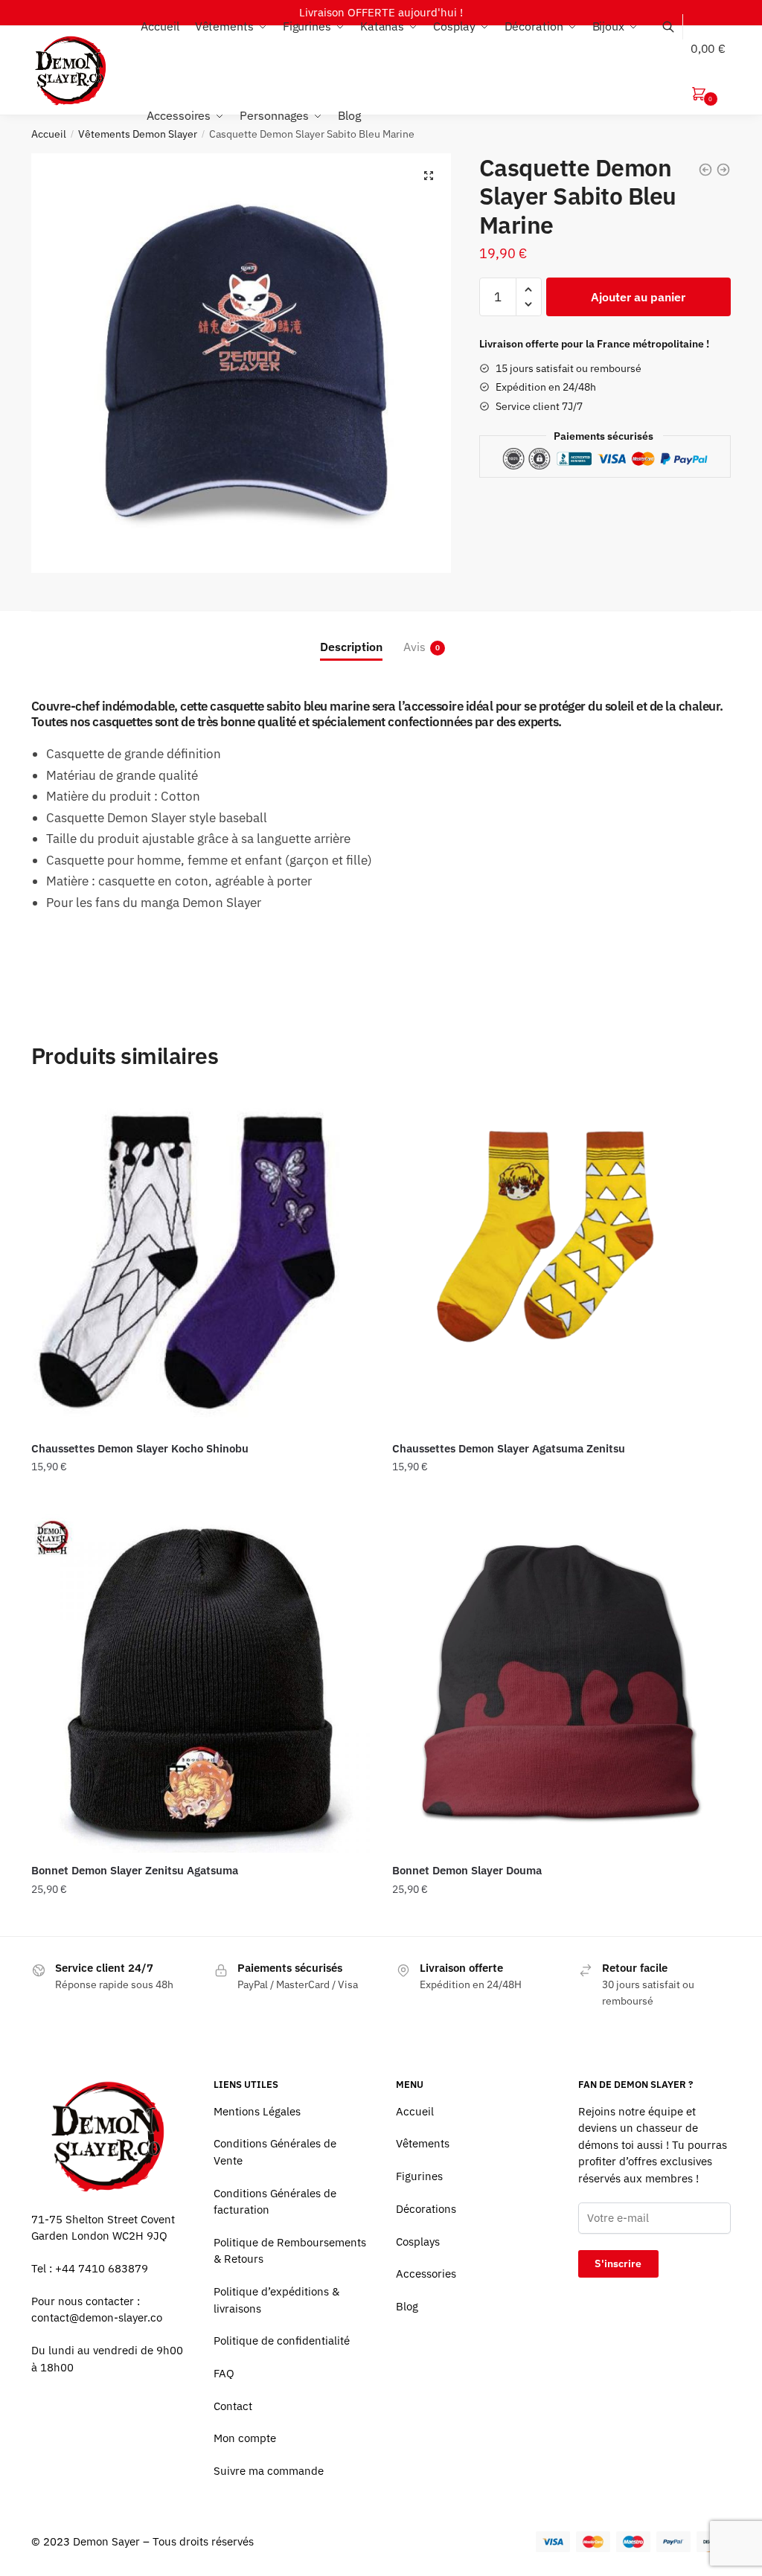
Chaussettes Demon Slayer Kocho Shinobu (140, 1448)
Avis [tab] (414, 647)
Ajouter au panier (638, 297)
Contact (233, 2406)
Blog (407, 2306)
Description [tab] (351, 647)
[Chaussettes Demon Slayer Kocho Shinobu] (201, 1262)
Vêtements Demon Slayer (138, 134)
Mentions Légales (257, 2111)
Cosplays (418, 2242)
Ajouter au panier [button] (200, 1497)
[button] (429, 176)
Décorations (426, 2209)
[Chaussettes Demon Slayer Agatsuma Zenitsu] (561, 1262)
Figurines (419, 2176)
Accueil (49, 134)
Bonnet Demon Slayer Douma (467, 1870)
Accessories (426, 2274)
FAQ (224, 2373)
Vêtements (423, 2143)
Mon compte (245, 2438)
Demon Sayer (106, 2541)
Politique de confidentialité (282, 2340)
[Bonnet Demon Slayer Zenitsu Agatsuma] (201, 1683)
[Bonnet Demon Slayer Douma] (561, 1683)
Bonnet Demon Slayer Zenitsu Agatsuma (135, 1870)
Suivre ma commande (269, 2471)
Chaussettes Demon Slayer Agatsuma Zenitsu (509, 1448)
